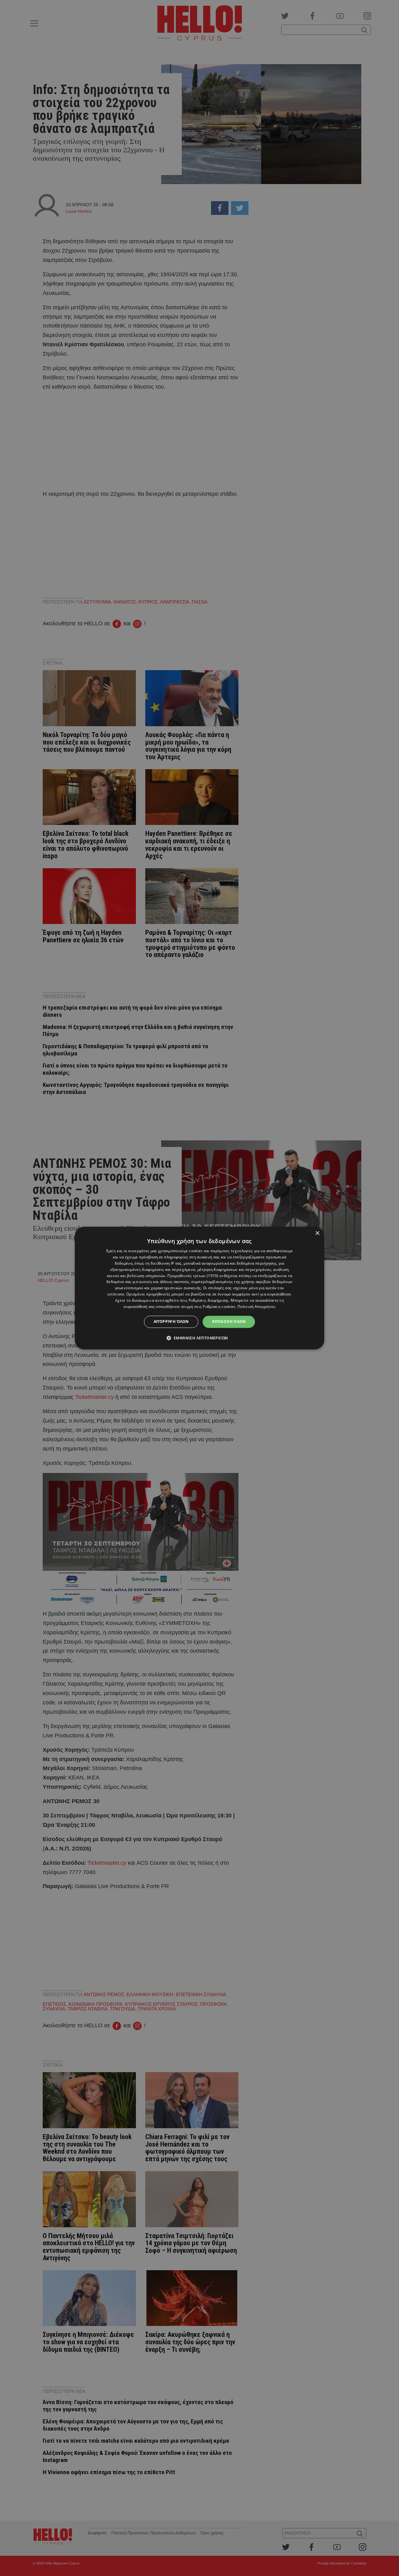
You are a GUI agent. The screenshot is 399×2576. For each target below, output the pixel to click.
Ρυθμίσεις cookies (219, 1307)
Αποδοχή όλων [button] (229, 1321)
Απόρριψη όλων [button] (171, 1321)
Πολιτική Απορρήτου (256, 1307)
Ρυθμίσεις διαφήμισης (209, 1300)
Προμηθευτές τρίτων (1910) (193, 1276)
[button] (200, 1338)
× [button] (317, 1233)
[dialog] (199, 1288)
